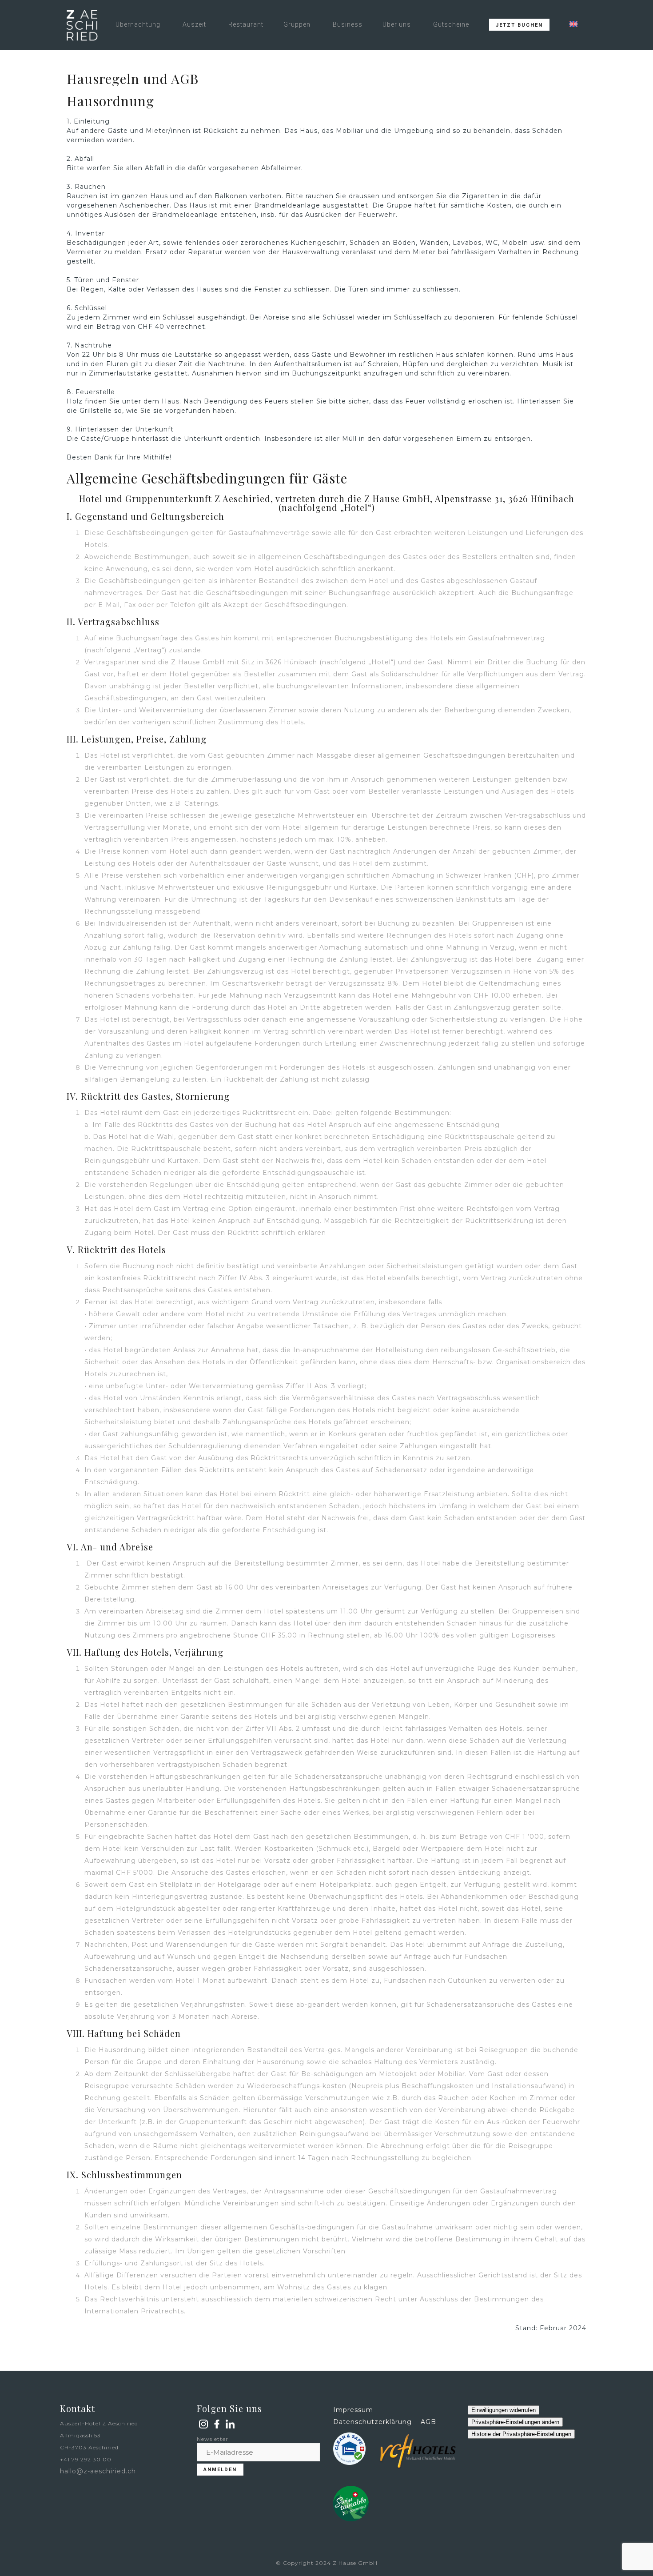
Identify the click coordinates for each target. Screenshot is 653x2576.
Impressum (353, 2410)
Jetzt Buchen (519, 25)
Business (348, 24)
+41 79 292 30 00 (86, 2459)
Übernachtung (138, 24)
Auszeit (194, 24)
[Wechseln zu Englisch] (573, 24)
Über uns (397, 24)
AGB (428, 2422)
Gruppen (297, 24)
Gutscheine (451, 24)
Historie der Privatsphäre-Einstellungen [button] (521, 2434)
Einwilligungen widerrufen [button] (504, 2410)
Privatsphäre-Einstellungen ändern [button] (515, 2422)
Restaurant (246, 24)
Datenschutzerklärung (372, 2422)
